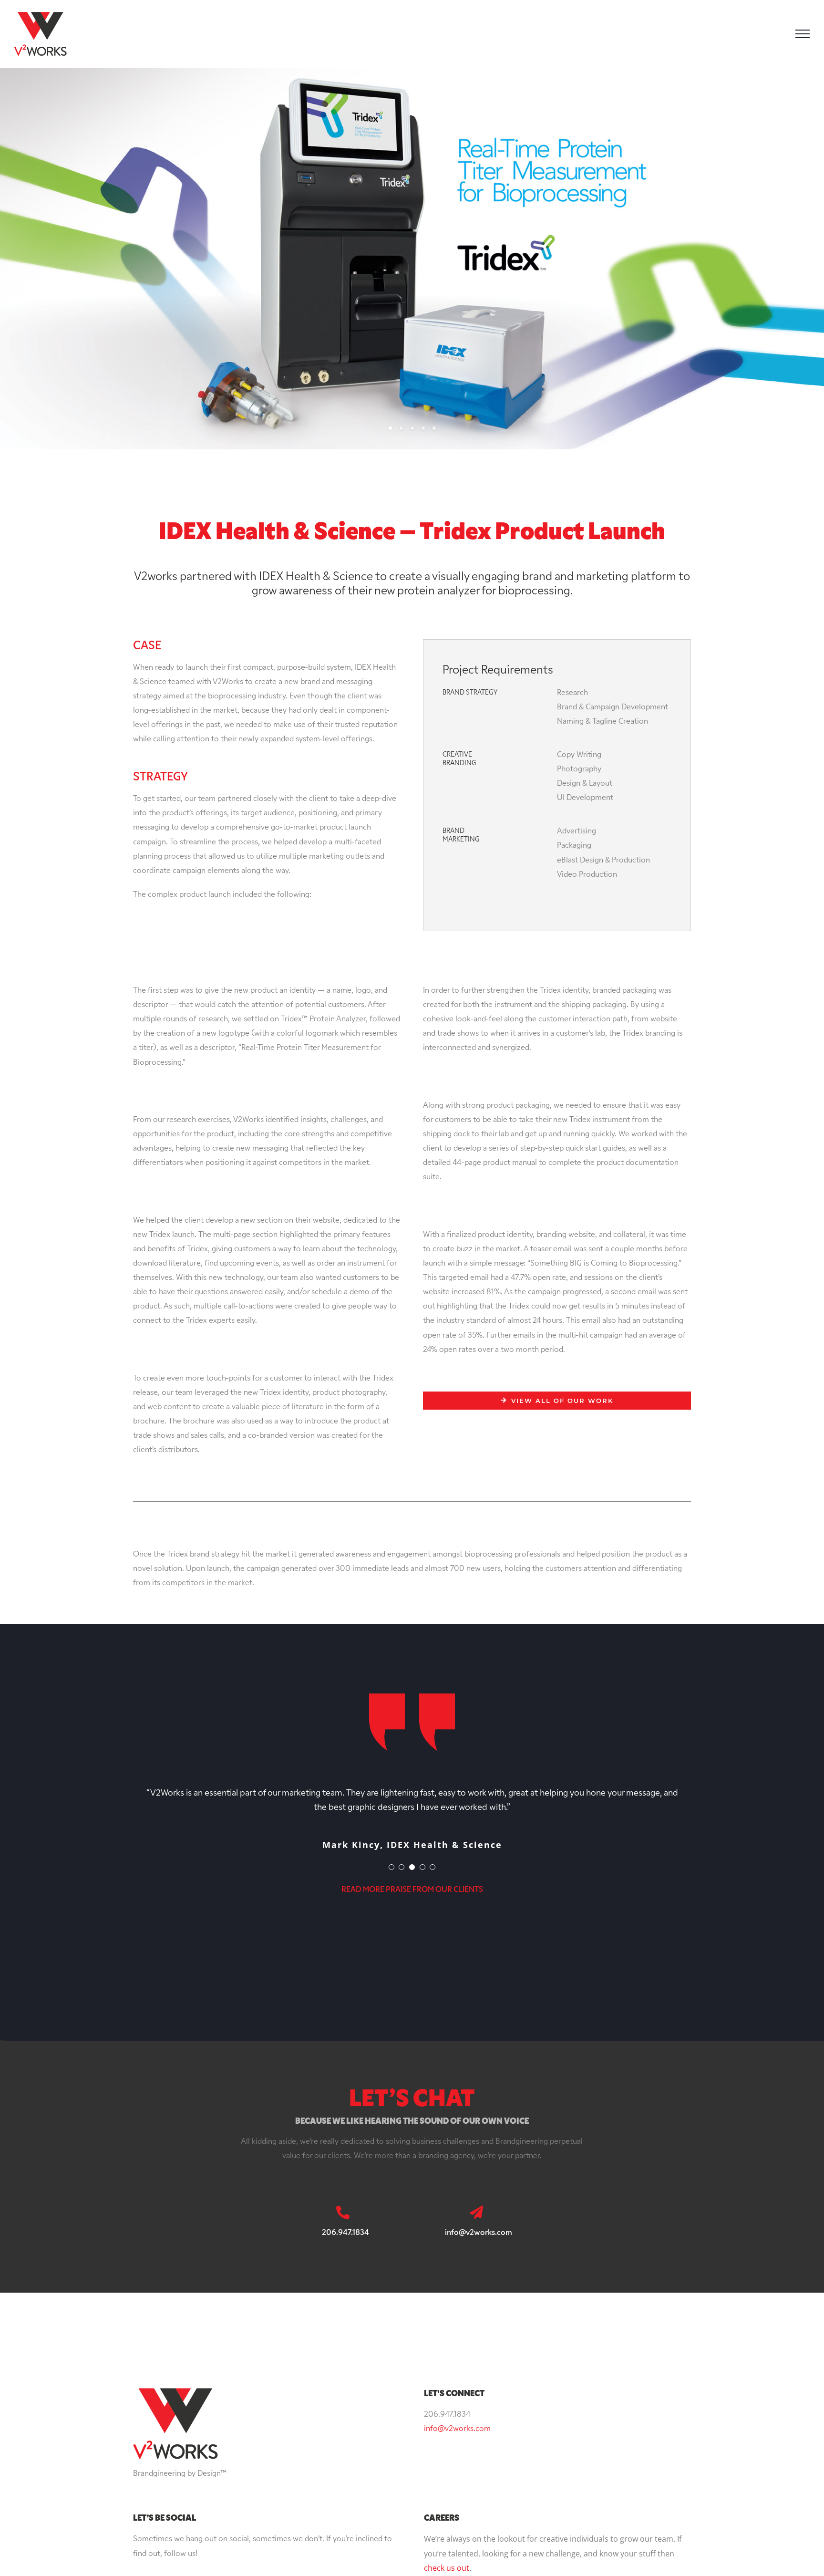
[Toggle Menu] (803, 34)
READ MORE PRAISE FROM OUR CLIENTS (412, 1890)
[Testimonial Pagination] (391, 1867)
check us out (447, 2568)
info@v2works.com (457, 2429)
